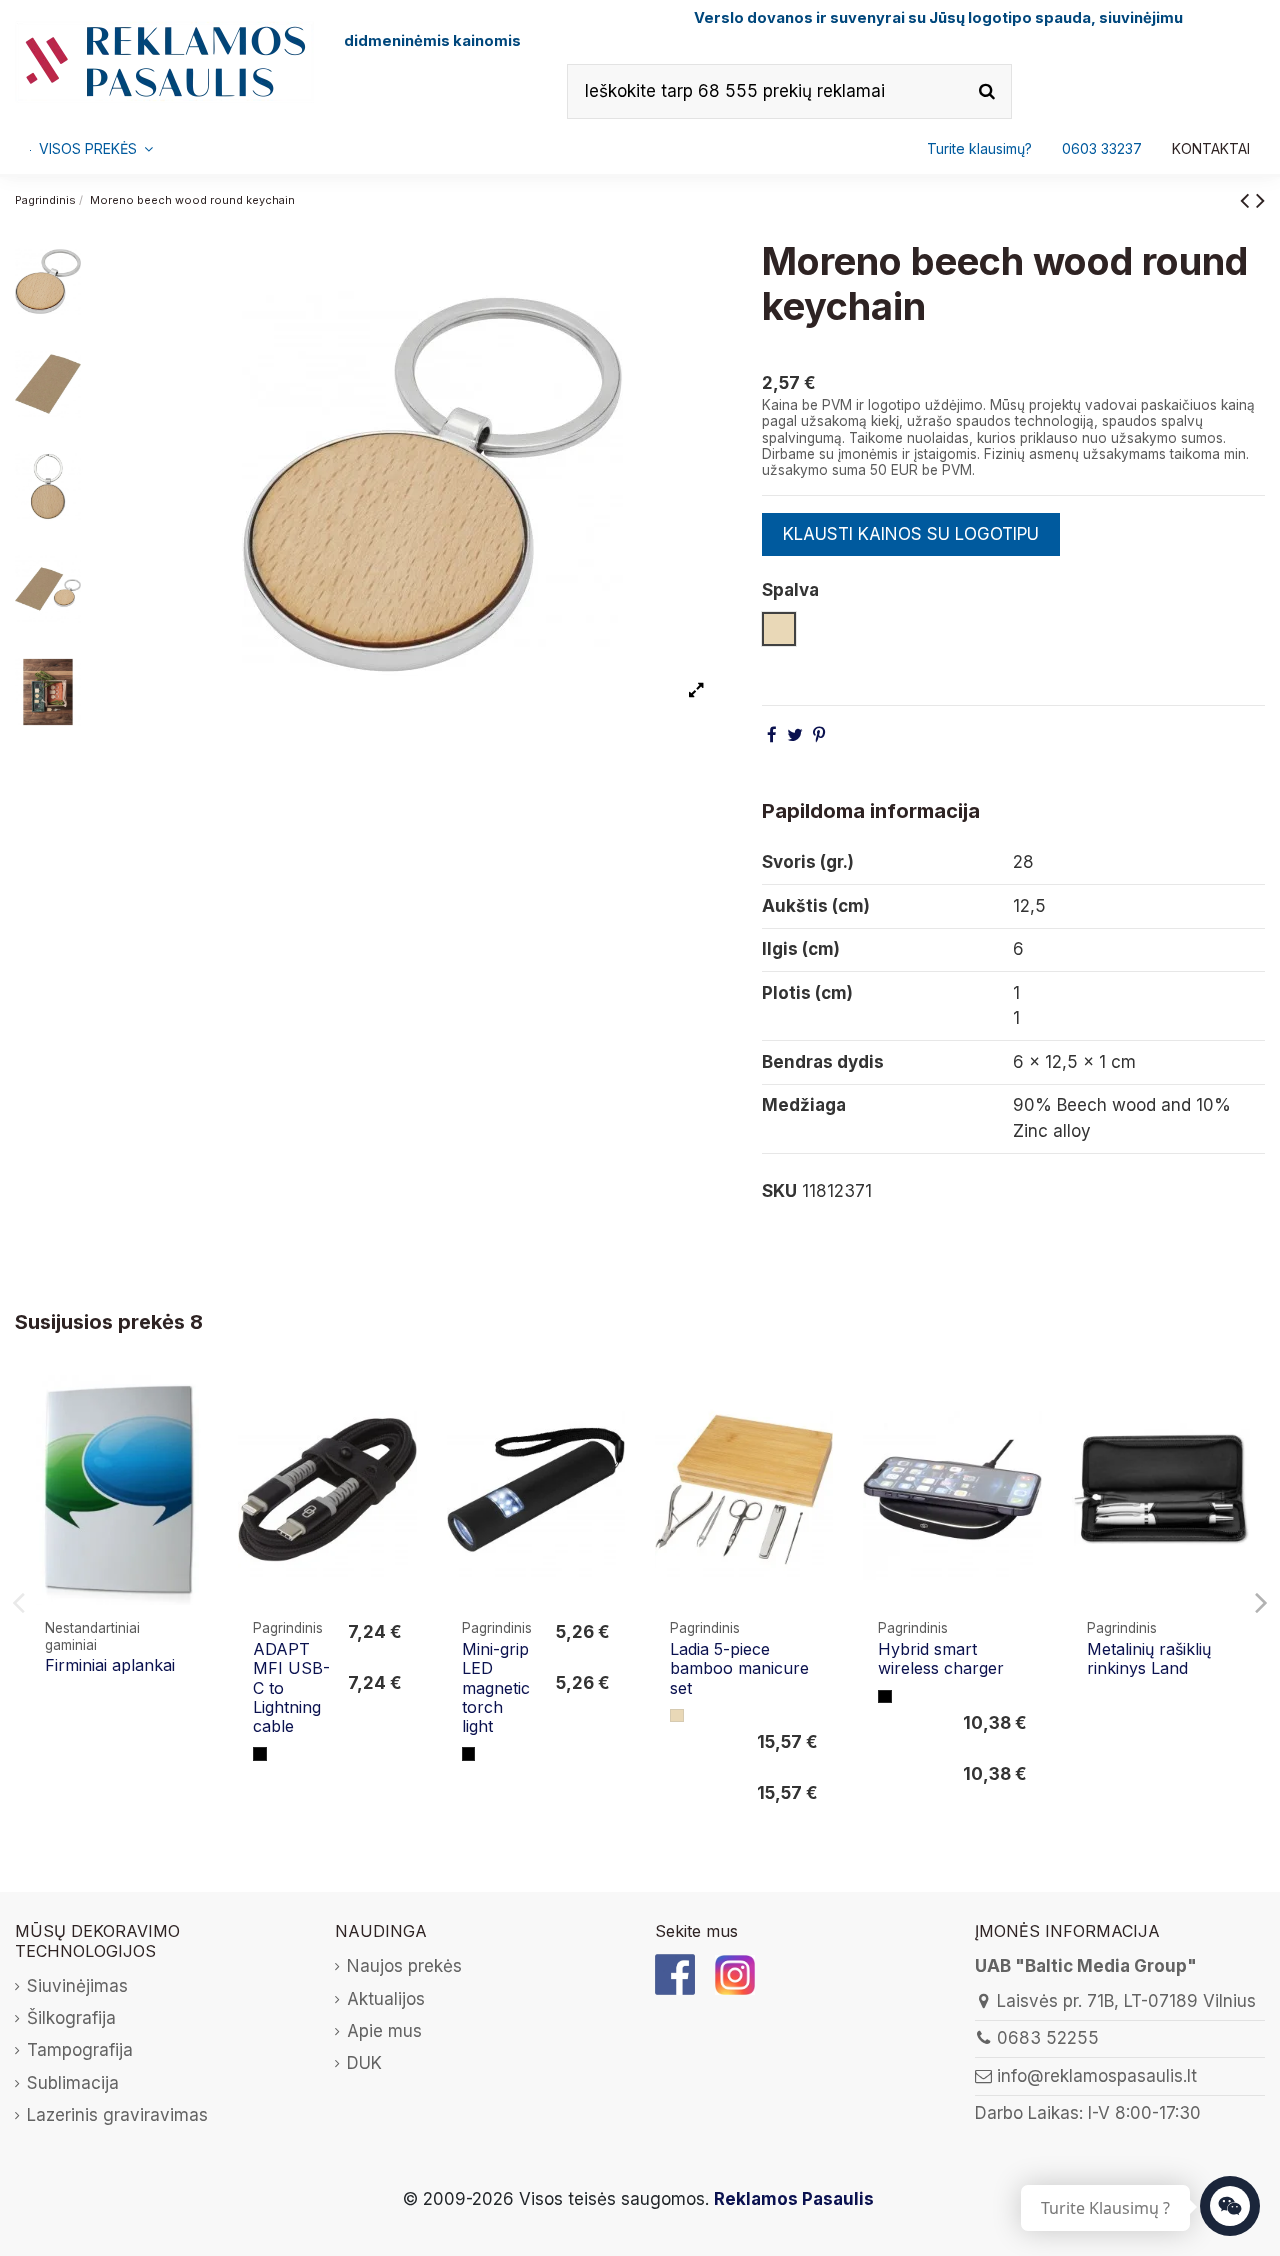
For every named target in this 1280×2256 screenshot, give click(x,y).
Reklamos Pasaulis (794, 2199)
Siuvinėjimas (77, 1986)
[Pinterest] (819, 735)
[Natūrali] (677, 1716)
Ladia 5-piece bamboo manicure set (739, 1668)
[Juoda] (260, 1754)
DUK (364, 2063)
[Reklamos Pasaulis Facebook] (675, 1973)
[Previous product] (1248, 199)
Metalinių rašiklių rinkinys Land (1149, 1658)
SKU (779, 1191)
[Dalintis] (772, 735)
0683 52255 (1048, 2038)
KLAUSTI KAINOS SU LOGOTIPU (911, 534)
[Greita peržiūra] (191, 1446)
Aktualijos (386, 1999)
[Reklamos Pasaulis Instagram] (735, 1973)
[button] (1102, 149)
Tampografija (80, 2050)
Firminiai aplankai (110, 1665)
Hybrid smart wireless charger (941, 1658)
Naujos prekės (404, 1966)
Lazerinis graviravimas (117, 2115)
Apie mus (384, 2031)
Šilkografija (71, 2018)
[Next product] (1260, 199)
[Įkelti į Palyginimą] (191, 1408)
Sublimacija (73, 2083)
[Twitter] (795, 735)
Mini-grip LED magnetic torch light (496, 1687)
